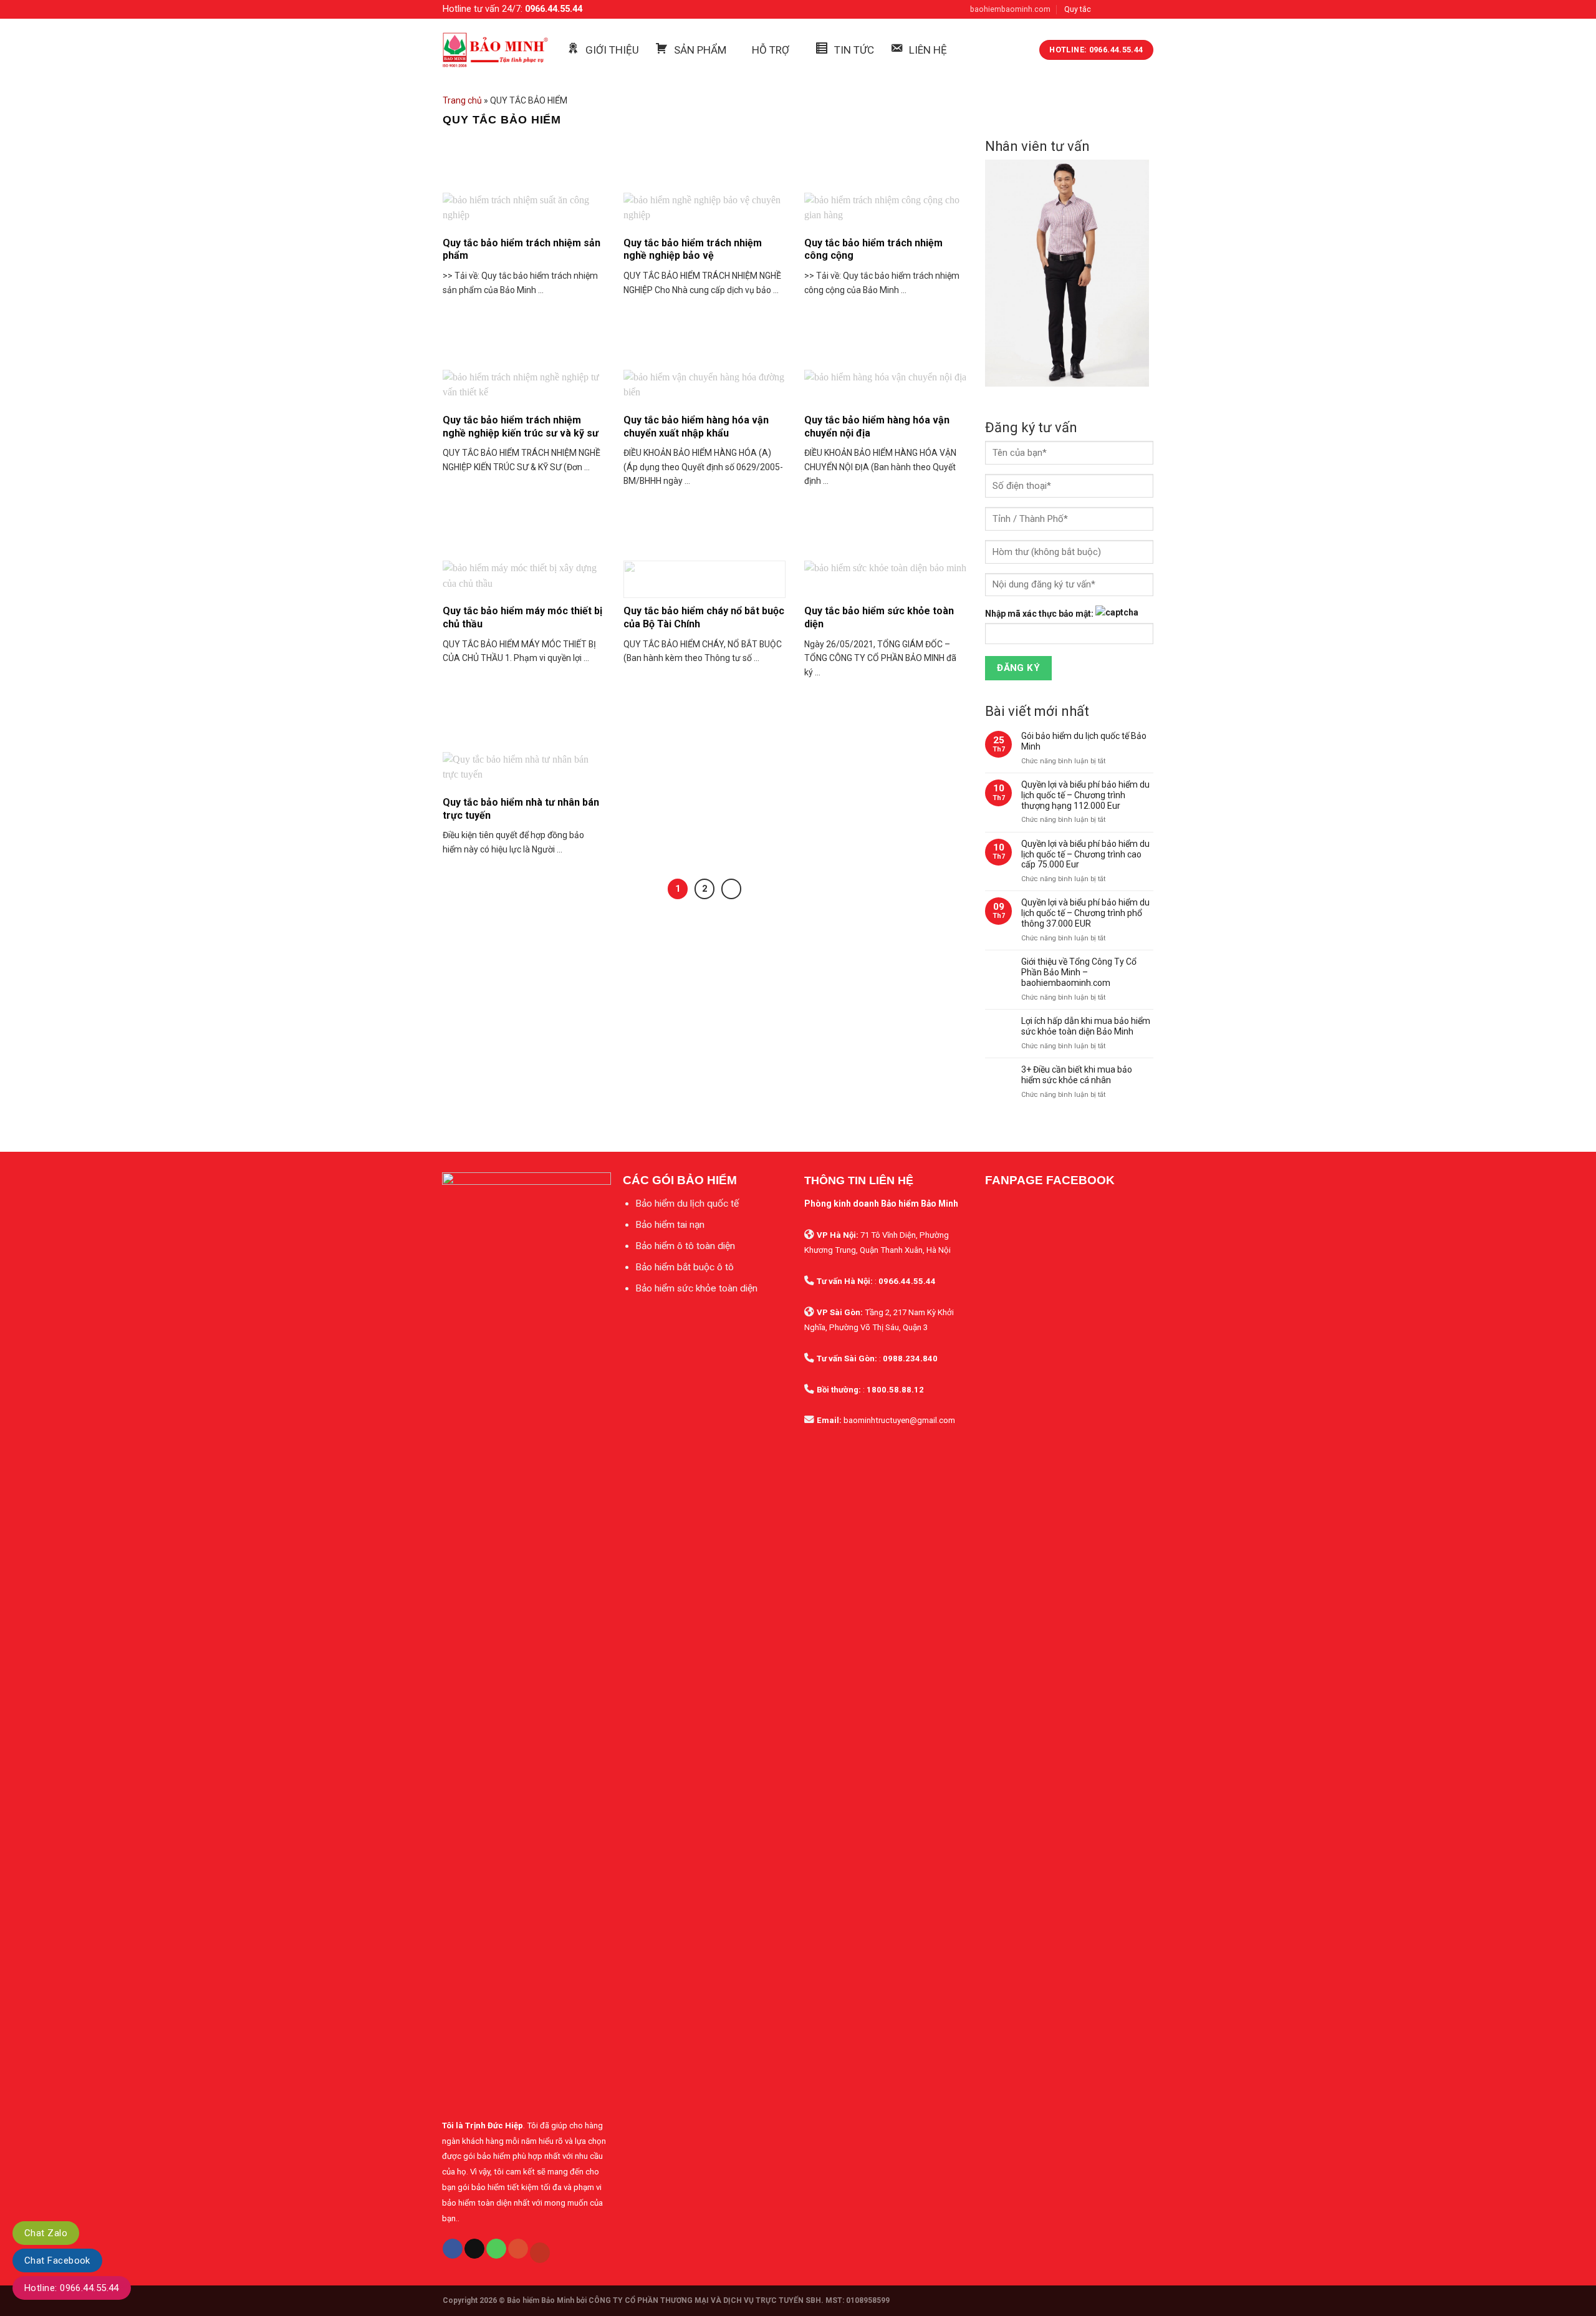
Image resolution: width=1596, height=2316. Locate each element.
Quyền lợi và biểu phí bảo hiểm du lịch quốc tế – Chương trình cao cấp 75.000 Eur (1085, 854)
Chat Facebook (57, 2261)
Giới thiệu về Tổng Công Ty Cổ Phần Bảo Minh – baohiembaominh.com (1079, 972)
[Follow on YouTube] (540, 2253)
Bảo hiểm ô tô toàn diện (685, 1246)
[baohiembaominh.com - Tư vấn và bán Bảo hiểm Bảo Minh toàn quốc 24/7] (495, 50)
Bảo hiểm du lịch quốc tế (687, 1204)
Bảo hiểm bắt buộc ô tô (685, 1267)
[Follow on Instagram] (1118, 9)
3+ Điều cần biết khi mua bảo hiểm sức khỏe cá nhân (1077, 1075)
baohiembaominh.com (1010, 9)
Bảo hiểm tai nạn (670, 1225)
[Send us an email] (1147, 9)
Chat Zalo (46, 2233)
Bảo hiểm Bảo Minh (541, 2300)
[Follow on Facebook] (1105, 9)
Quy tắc (1078, 9)
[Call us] (496, 2249)
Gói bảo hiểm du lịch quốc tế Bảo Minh (1084, 741)
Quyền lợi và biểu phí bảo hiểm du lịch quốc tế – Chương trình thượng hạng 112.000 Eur (1085, 795)
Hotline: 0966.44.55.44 (72, 2288)
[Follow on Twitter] (1132, 9)
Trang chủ (462, 100)
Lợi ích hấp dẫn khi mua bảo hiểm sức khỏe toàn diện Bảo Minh (1086, 1026)
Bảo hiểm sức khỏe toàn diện (696, 1288)
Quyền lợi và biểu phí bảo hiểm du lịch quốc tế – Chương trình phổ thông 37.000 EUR (1085, 913)
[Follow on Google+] (518, 2249)
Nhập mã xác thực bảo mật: (1039, 614)
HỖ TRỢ (771, 50)
